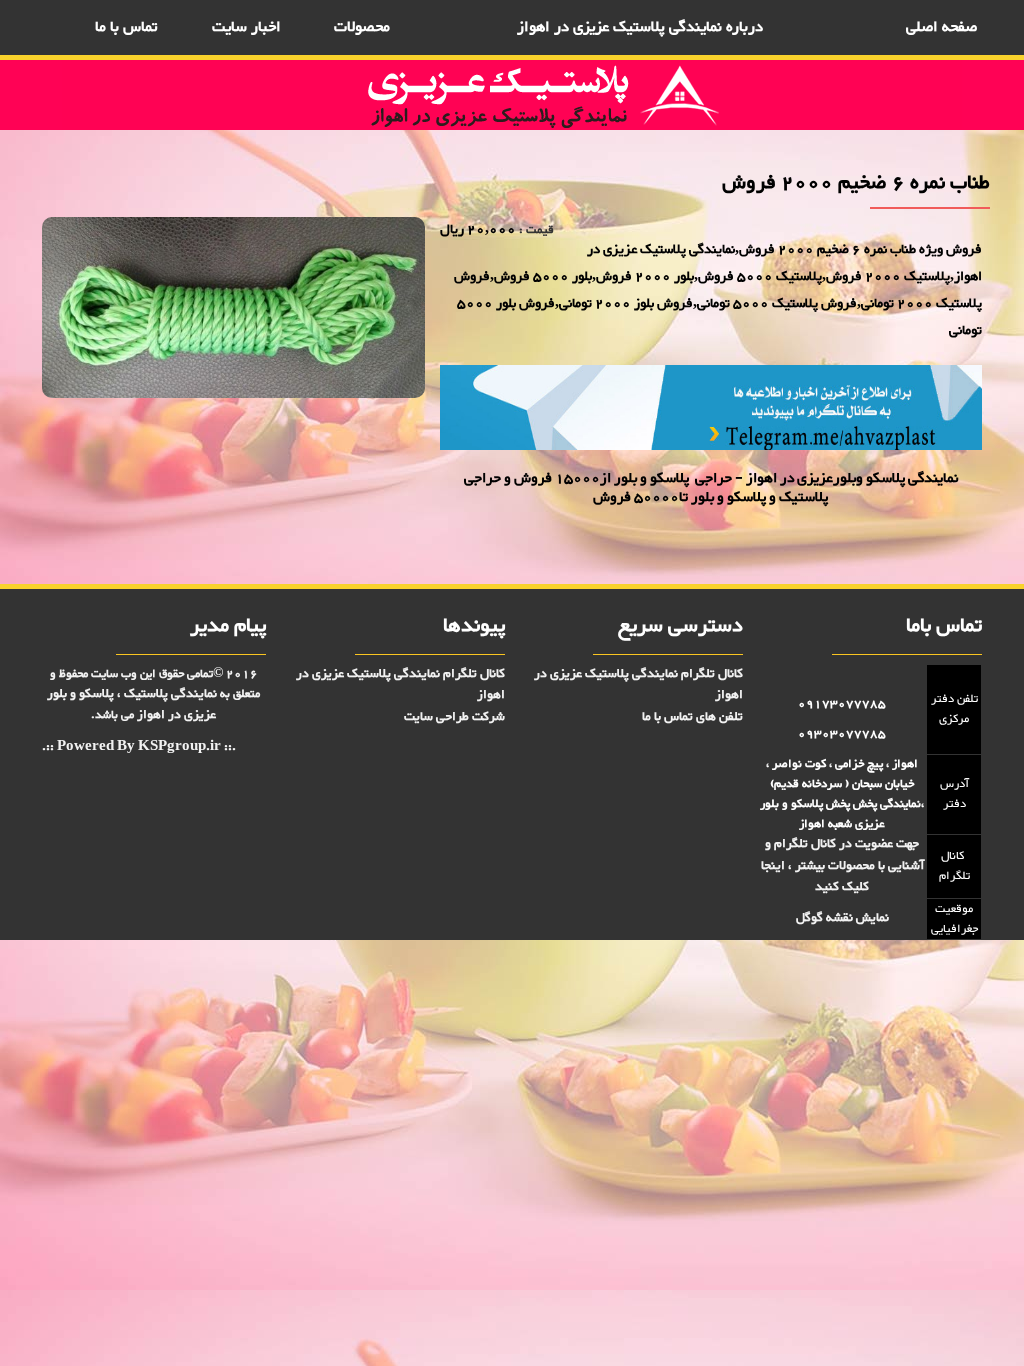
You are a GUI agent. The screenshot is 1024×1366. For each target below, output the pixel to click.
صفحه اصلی (941, 27)
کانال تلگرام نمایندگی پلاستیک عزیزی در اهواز (638, 684)
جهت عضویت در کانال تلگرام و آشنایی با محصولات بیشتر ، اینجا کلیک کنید (842, 865)
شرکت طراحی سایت (454, 717)
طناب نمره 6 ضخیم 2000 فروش (360, 444)
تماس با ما (126, 27)
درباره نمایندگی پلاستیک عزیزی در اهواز (640, 27)
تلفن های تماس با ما (692, 717)
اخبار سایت (246, 27)
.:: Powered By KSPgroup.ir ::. (139, 747)
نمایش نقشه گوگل (842, 918)
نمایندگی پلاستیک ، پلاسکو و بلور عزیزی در (132, 704)
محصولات (362, 27)
